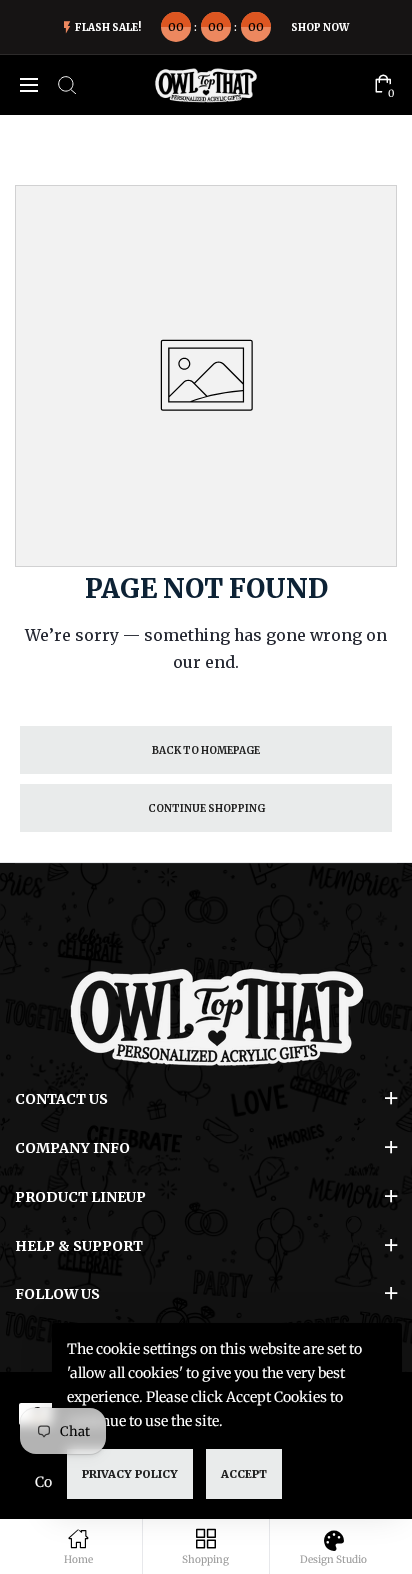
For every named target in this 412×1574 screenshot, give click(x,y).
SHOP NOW (320, 27)
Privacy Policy (130, 1474)
